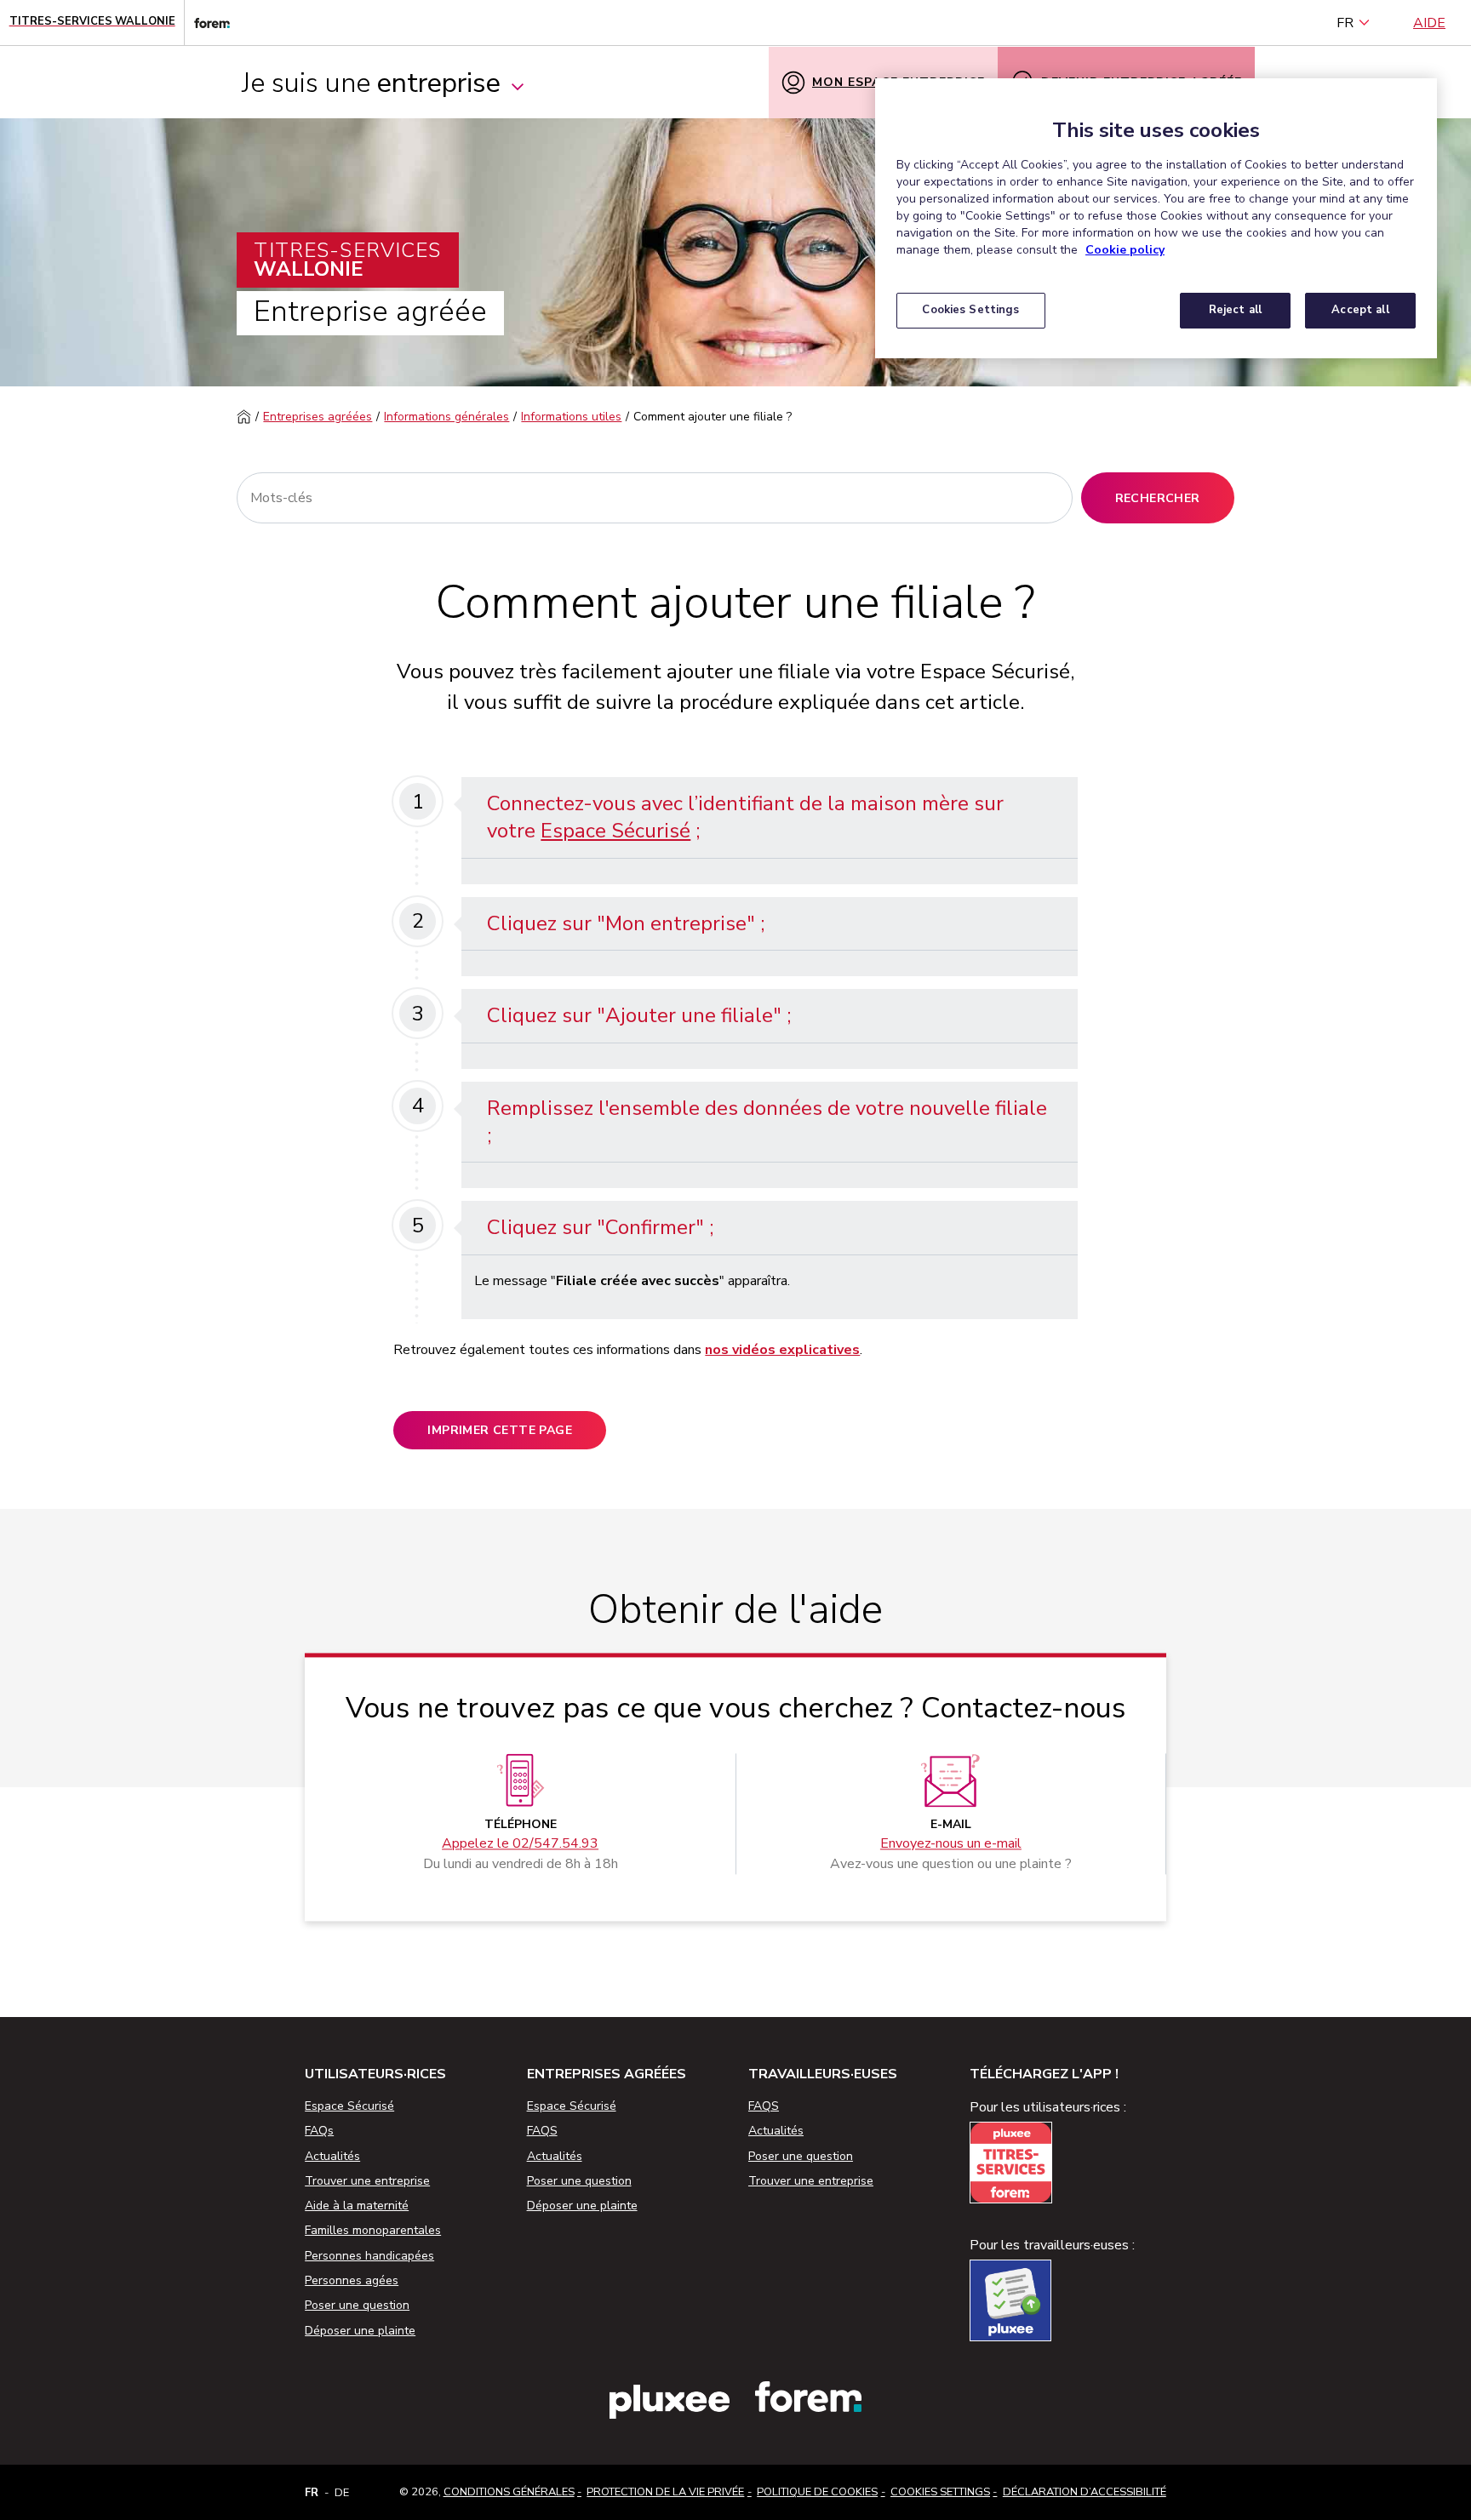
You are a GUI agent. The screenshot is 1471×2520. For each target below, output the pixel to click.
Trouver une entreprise (367, 2181)
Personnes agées (352, 2280)
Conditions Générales (509, 2492)
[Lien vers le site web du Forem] (207, 23)
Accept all (1360, 310)
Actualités (332, 2156)
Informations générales (446, 417)
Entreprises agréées (318, 417)
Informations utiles (571, 417)
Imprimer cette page (500, 1430)
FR (1345, 23)
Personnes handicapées (369, 2256)
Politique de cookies (817, 2492)
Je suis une (371, 83)
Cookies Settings (940, 2492)
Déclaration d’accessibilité (1085, 2492)
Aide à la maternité (357, 2206)
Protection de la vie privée (665, 2492)
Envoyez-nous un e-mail (951, 1844)
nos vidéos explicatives (782, 1350)
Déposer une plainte (360, 2331)
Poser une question (357, 2305)
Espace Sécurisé (615, 831)
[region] (1156, 218)
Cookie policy (1125, 250)
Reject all (1235, 310)
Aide (1429, 23)
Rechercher (1158, 498)
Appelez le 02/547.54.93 (520, 1844)
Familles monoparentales (373, 2230)
